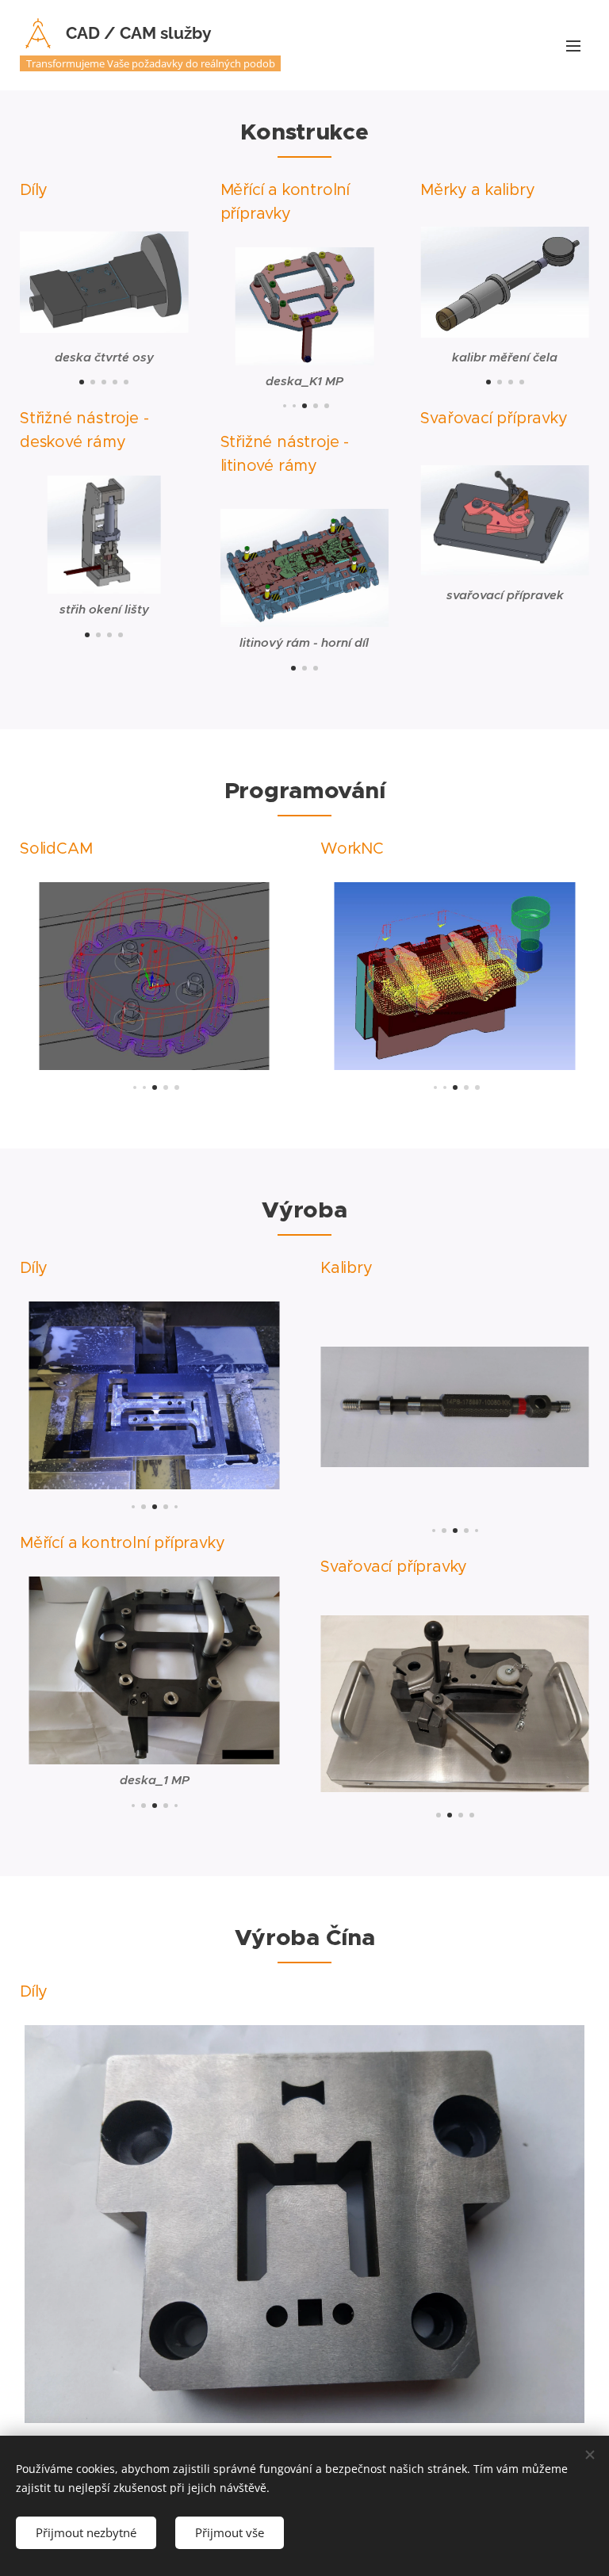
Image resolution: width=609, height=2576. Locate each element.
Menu (573, 45)
